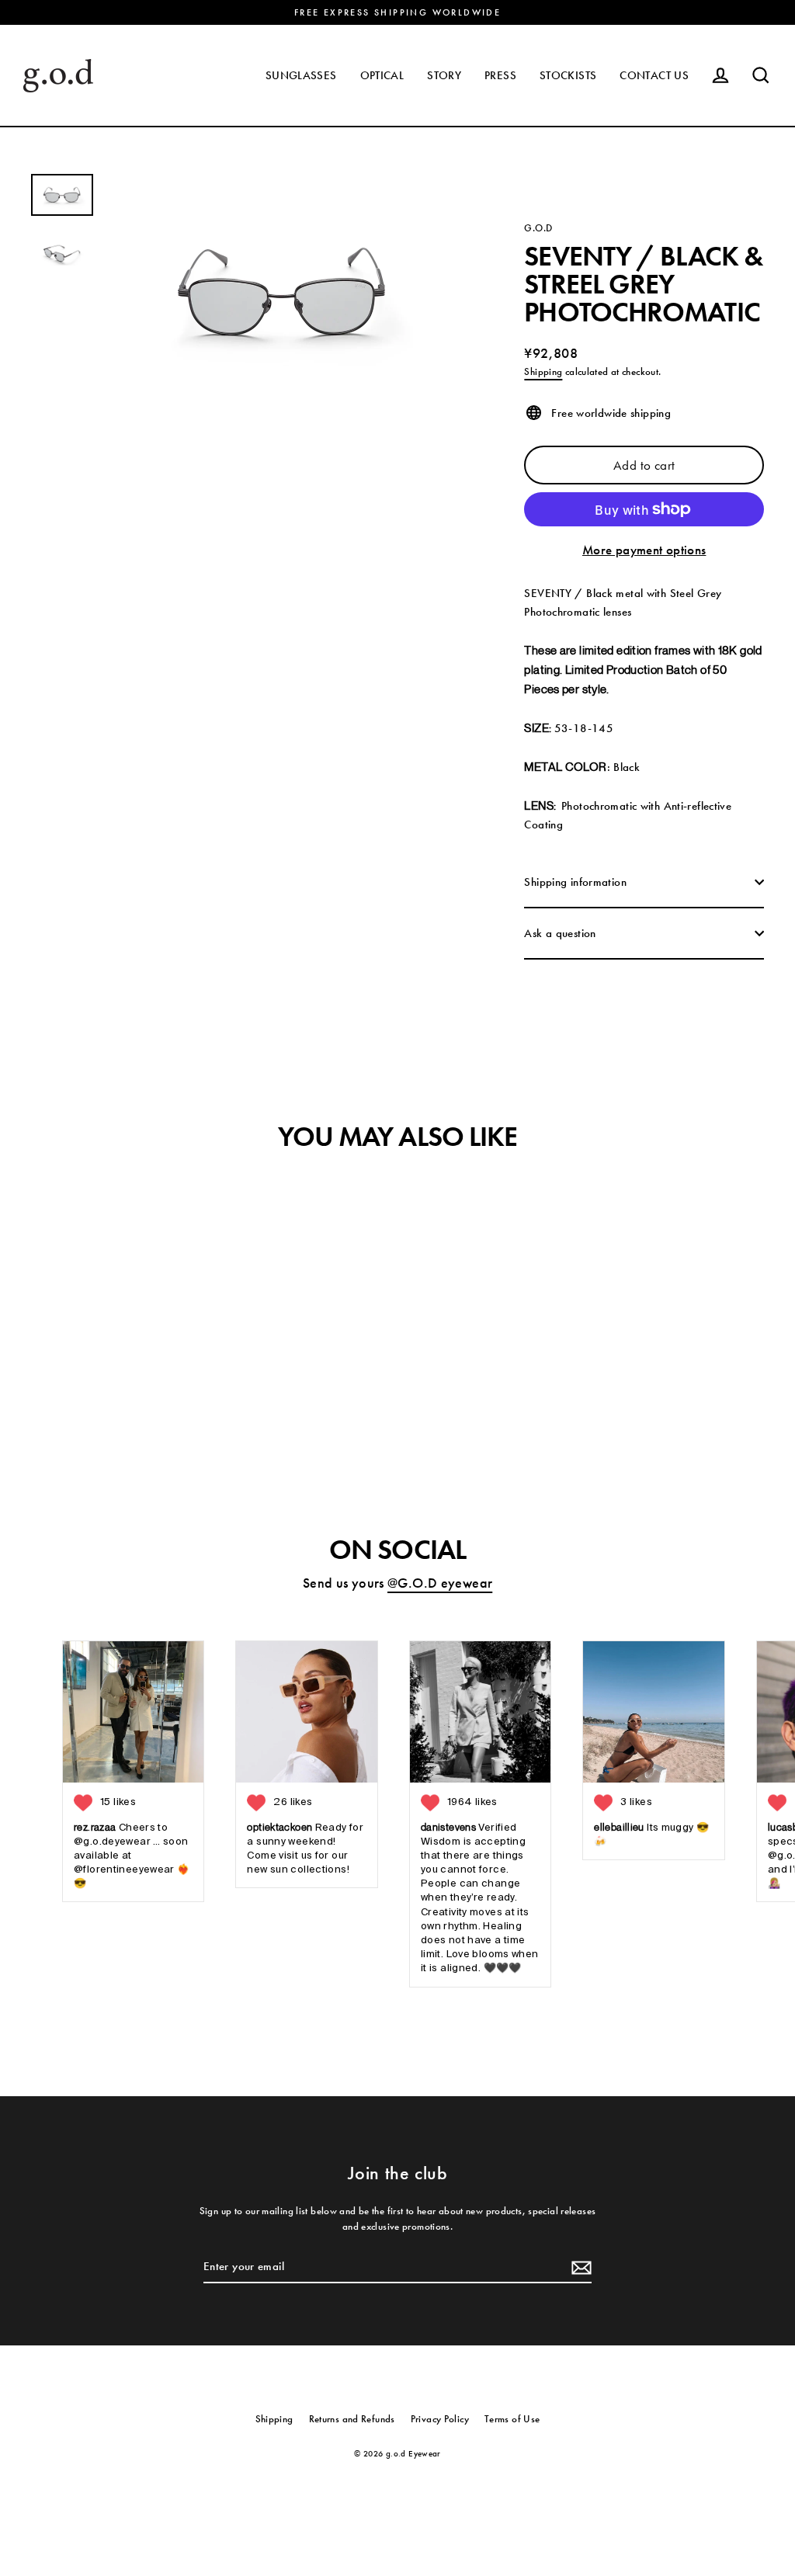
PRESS (500, 75)
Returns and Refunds (352, 2419)
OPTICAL (382, 75)
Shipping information (575, 882)
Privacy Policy (440, 2419)
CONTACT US (654, 75)
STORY (444, 75)
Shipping (543, 371)
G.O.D (538, 228)
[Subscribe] (579, 2267)
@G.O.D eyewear (440, 1583)
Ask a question (560, 933)
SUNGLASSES (301, 75)
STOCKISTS (568, 75)
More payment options (644, 550)
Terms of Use (512, 2419)
